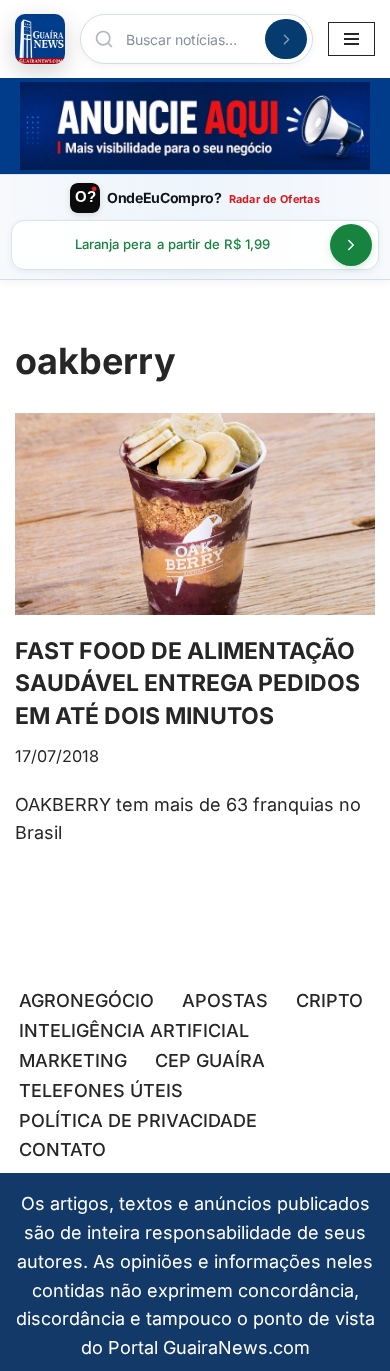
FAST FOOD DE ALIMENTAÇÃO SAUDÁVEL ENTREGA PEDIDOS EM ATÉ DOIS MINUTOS (187, 683)
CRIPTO (329, 1000)
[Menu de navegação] (351, 39)
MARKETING (73, 1060)
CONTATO (62, 1149)
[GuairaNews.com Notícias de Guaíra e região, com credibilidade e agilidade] (40, 39)
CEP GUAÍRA (210, 1060)
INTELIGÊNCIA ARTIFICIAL (134, 1030)
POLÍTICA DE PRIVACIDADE (138, 1120)
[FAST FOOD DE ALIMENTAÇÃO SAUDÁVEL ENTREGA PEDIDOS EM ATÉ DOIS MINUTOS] (195, 514)
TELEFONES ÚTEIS (101, 1090)
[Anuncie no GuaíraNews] (195, 126)
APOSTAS (225, 1000)
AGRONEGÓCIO (86, 1000)
